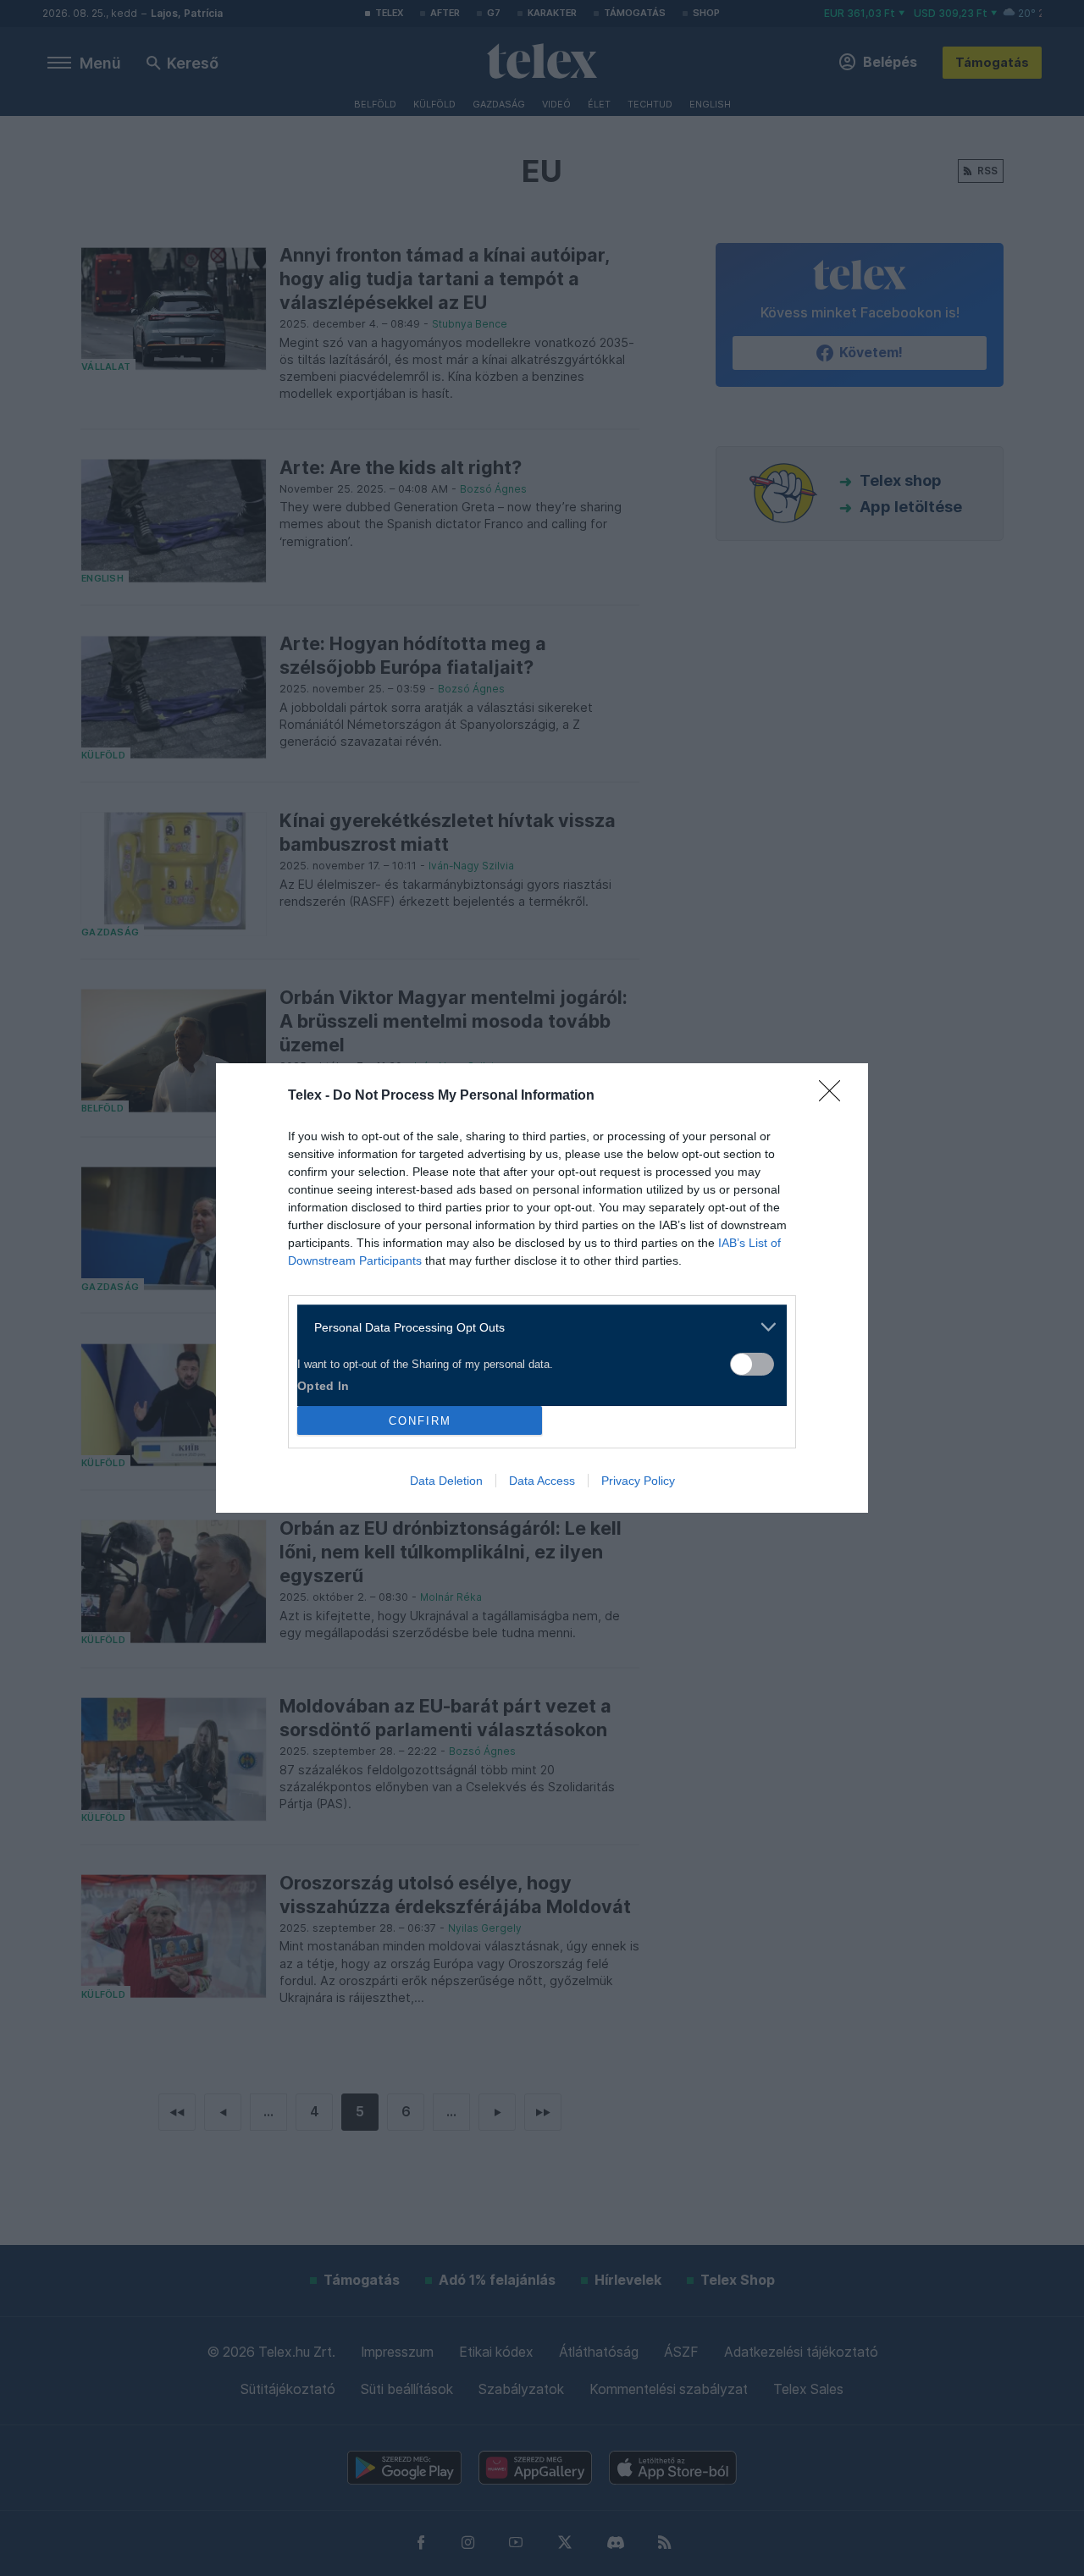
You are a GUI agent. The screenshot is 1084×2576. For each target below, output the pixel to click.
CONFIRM (420, 1421)
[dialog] (542, 1288)
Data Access (542, 1481)
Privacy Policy (638, 1481)
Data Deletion (446, 1481)
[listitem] (536, 1327)
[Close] (835, 1096)
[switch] (752, 1364)
